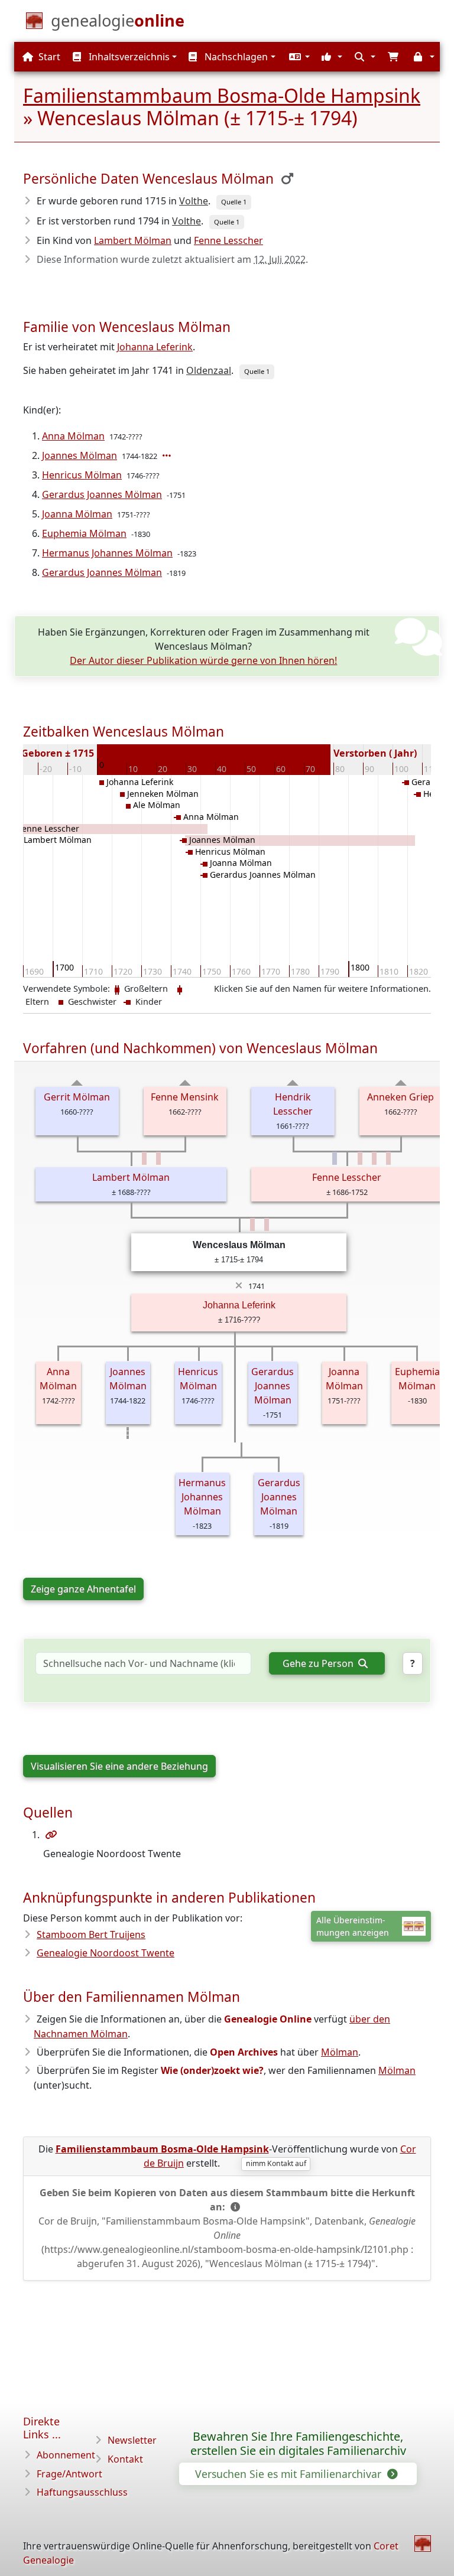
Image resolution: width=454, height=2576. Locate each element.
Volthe (194, 201)
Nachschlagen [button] (235, 57)
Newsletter (132, 2440)
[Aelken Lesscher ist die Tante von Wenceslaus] (388, 1158)
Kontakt (125, 2459)
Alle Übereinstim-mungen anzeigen (353, 1926)
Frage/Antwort (69, 2474)
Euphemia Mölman (84, 533)
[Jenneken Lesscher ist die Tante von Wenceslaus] (360, 1158)
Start (48, 57)
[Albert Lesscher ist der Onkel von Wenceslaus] (335, 1158)
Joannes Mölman (80, 455)
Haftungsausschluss (82, 2492)
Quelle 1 (234, 202)
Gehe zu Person (319, 1663)
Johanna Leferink (155, 347)
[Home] (423, 2544)
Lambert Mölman (133, 240)
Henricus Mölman (82, 475)
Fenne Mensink (185, 1097)
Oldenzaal (209, 370)
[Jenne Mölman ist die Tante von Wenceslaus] (158, 1158)
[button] (298, 57)
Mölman (340, 2052)
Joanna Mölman (77, 514)
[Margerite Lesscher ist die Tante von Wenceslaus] (374, 1158)
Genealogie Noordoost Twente (106, 1953)
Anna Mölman (73, 436)
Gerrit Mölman (77, 1097)
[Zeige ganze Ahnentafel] (77, 1083)
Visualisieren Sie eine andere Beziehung (119, 1766)
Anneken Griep (401, 1097)
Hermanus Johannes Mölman (107, 553)
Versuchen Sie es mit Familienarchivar (290, 2474)
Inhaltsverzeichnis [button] (128, 57)
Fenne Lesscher (228, 240)
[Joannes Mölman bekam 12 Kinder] (168, 455)
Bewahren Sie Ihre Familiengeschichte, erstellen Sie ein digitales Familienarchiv (298, 2444)
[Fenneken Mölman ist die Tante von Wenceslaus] (144, 1158)
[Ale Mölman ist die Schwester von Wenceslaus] (267, 1225)
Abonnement (66, 2455)
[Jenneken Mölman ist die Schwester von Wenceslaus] (252, 1225)
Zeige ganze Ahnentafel (83, 1589)
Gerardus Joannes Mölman (102, 494)
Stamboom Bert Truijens (91, 1935)
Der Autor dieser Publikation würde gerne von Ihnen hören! (203, 660)
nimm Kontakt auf (276, 2163)
